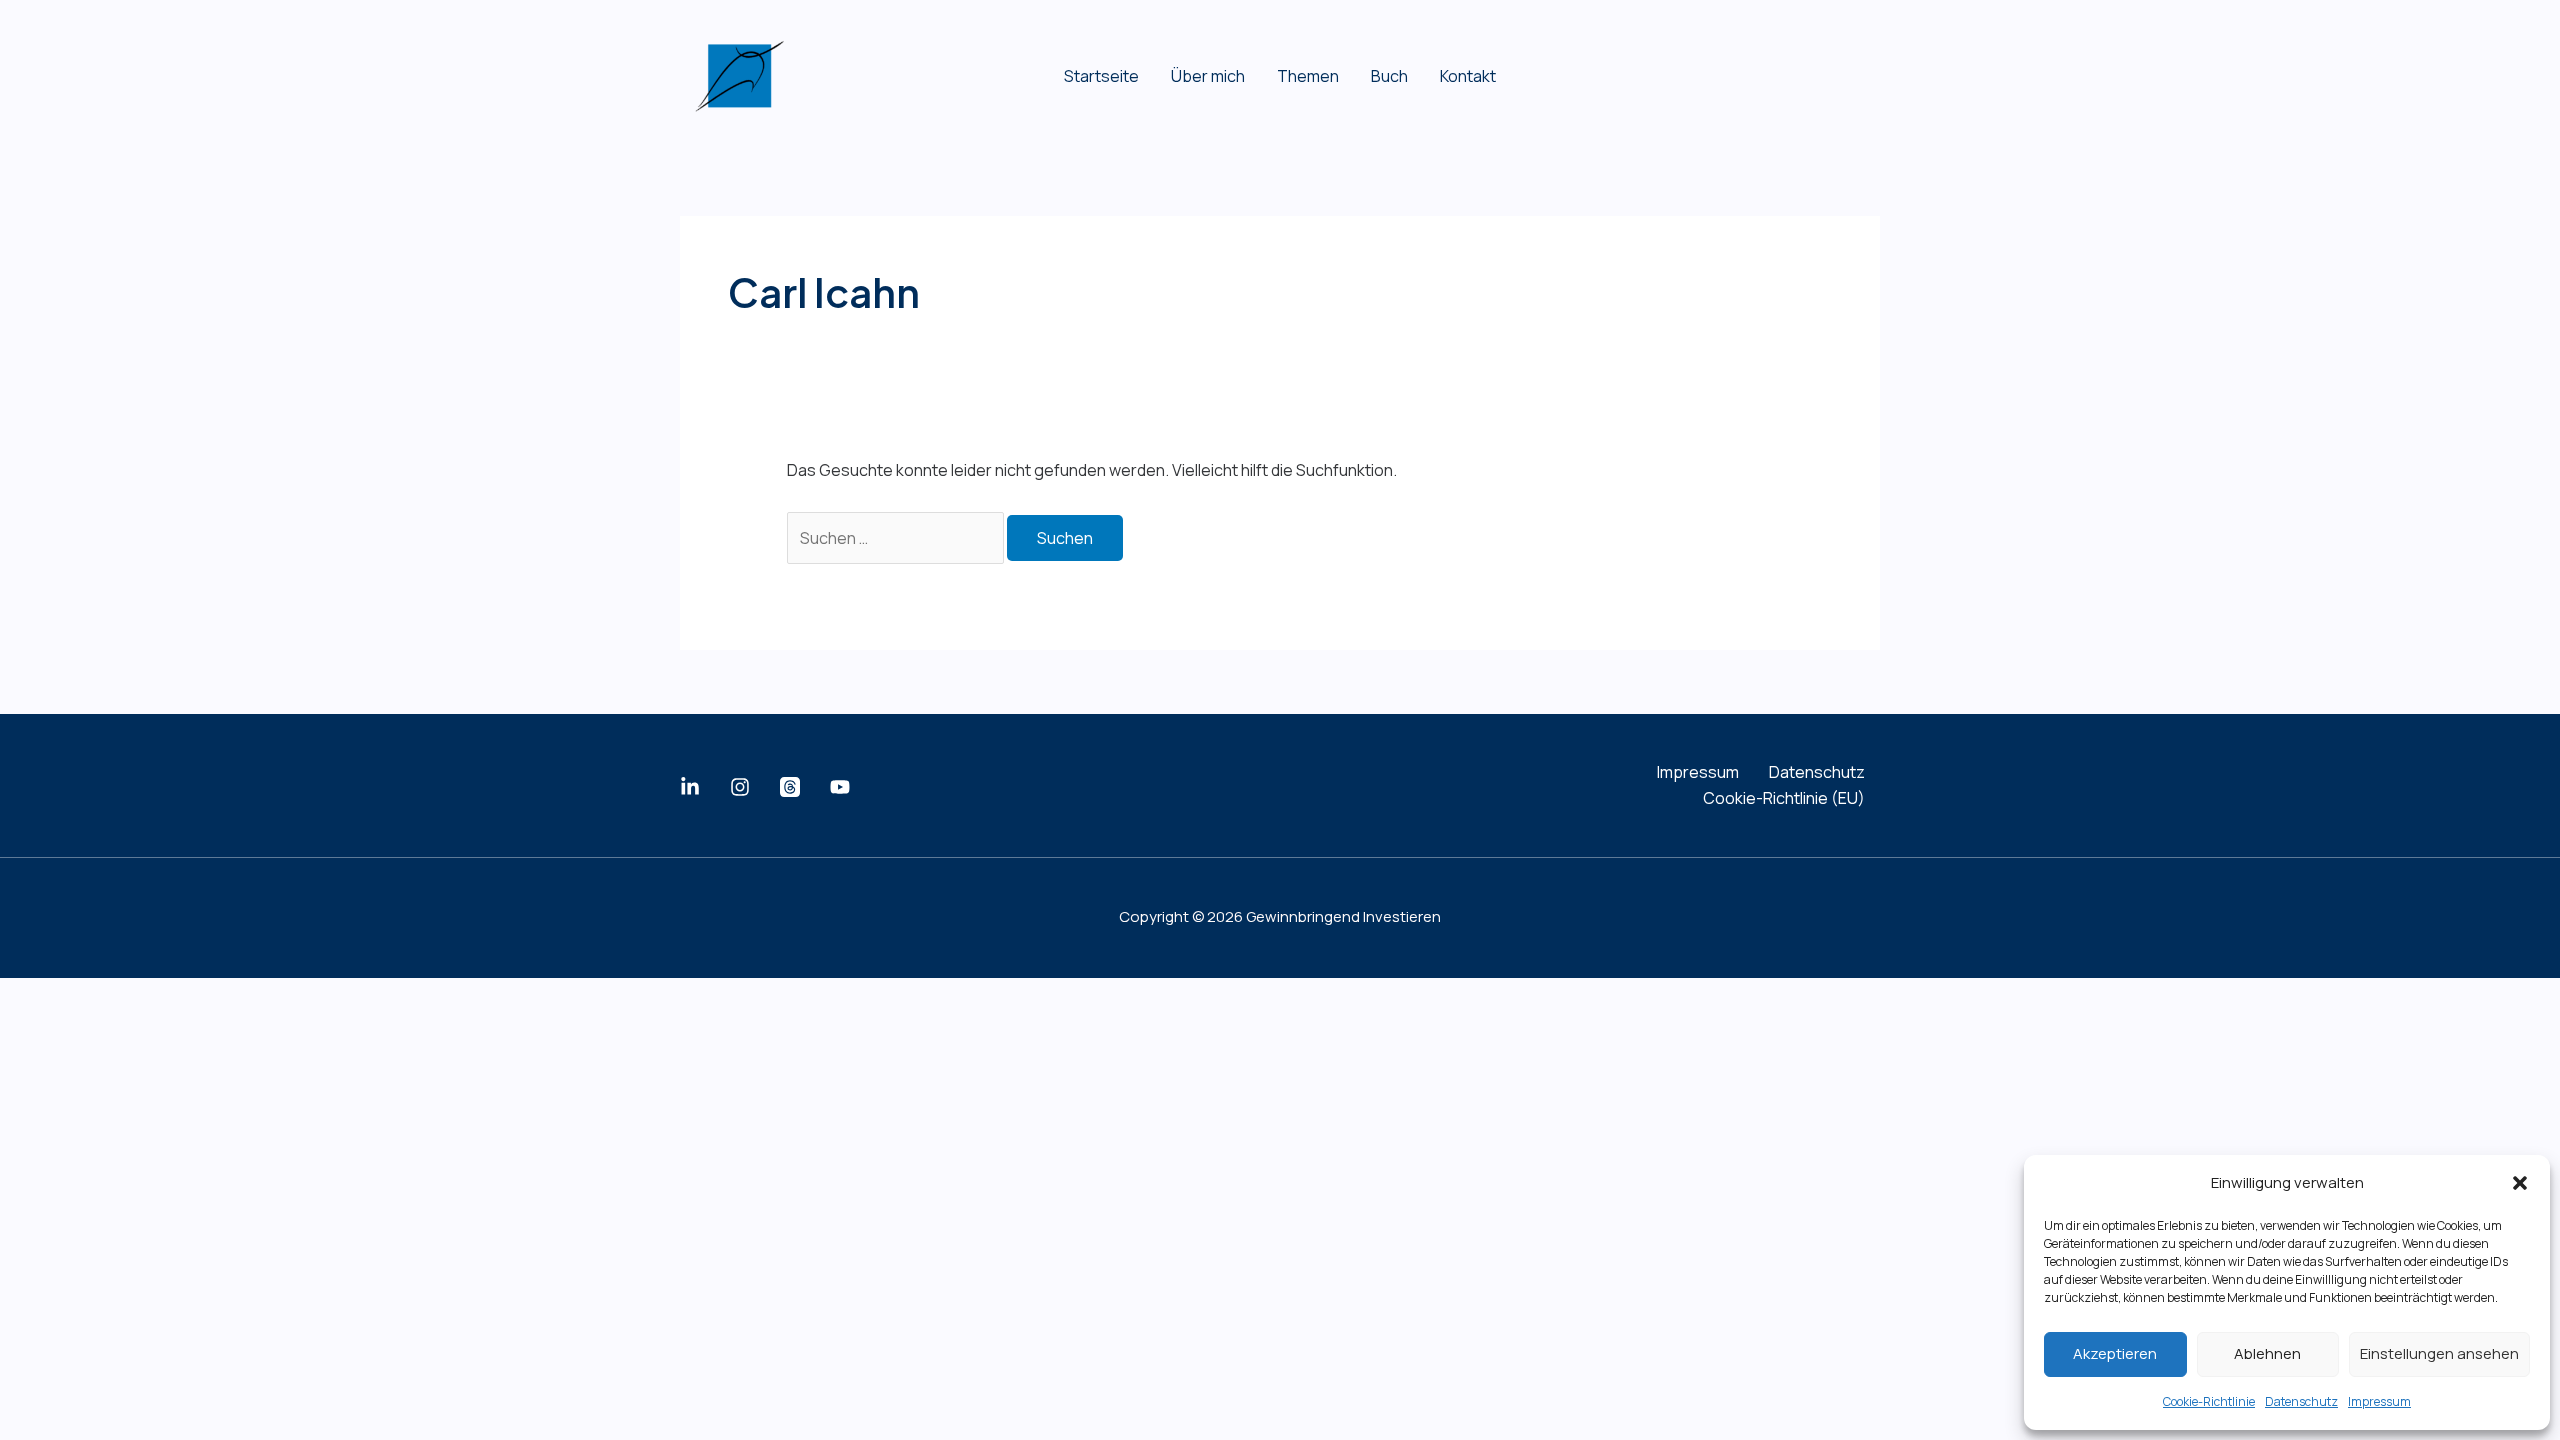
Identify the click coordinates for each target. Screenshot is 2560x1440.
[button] (2520, 1183)
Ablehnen (2267, 1353)
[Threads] (790, 787)
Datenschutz (2301, 1401)
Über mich (1208, 76)
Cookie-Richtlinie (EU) (1784, 798)
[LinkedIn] (690, 787)
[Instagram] (740, 787)
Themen (1308, 76)
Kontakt (1468, 76)
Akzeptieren (2115, 1353)
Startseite (1101, 76)
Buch (1389, 76)
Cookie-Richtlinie (2209, 1401)
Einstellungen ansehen (2439, 1353)
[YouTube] (840, 787)
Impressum (2379, 1401)
